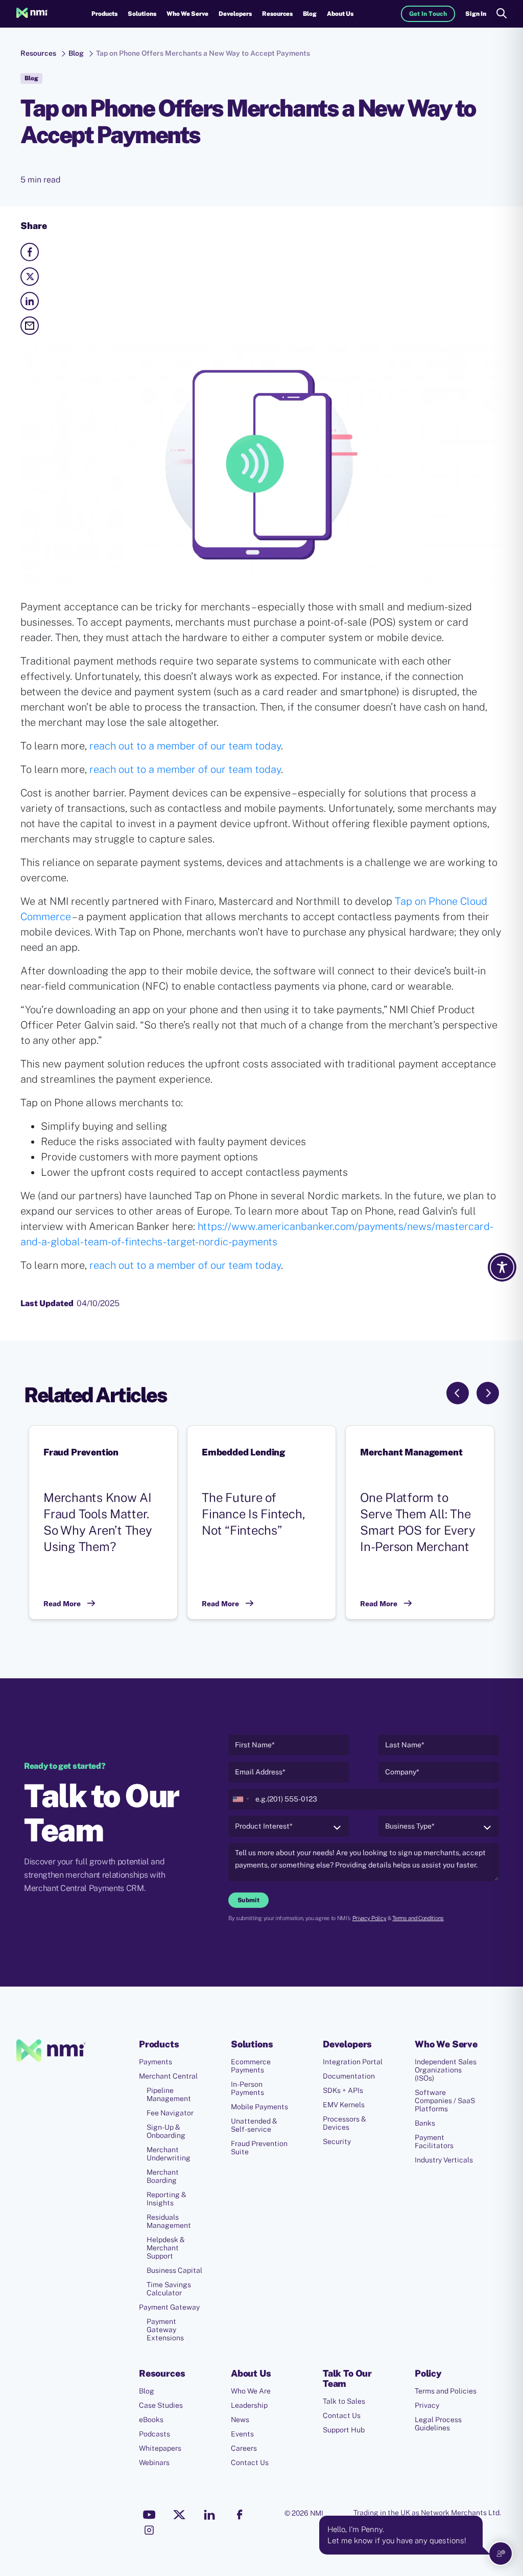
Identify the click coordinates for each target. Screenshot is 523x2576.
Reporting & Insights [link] (167, 2199)
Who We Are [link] (251, 2391)
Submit (248, 1900)
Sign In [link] (476, 14)
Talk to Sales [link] (344, 2401)
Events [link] (242, 2434)
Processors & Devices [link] (344, 2123)
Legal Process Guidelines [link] (438, 2424)
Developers (235, 14)
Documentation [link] (349, 2076)
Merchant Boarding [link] (163, 2176)
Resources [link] (38, 53)
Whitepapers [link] (160, 2448)
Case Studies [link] (161, 2405)
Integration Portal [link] (353, 2062)
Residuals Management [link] (169, 2221)
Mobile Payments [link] (259, 2107)
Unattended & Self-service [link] (254, 2125)
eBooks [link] (151, 2420)
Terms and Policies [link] (446, 2391)
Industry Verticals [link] (444, 2160)
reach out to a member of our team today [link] (184, 746)
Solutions (142, 14)
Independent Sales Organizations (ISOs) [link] (446, 2070)
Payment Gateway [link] (169, 2307)
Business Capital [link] (174, 2270)
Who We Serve (187, 14)
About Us (340, 14)
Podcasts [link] (154, 2434)
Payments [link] (156, 2062)
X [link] (179, 2515)
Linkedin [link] (209, 2515)
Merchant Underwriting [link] (169, 2154)
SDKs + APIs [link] (343, 2090)
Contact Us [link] (250, 2463)
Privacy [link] (427, 2405)
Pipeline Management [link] (169, 2094)
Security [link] (337, 2141)
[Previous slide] (458, 1393)
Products (104, 14)
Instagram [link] (149, 2530)
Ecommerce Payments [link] (251, 2066)
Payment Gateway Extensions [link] (165, 2330)
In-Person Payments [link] (247, 2088)
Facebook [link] (240, 2515)
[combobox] (241, 1799)
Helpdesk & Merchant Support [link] (166, 2248)
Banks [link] (425, 2123)
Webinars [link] (154, 2463)
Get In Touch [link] (428, 14)
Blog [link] (310, 14)
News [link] (240, 2420)
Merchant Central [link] (168, 2076)
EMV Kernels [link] (344, 2105)
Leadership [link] (249, 2405)
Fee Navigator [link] (170, 2113)
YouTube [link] (149, 2515)
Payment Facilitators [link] (434, 2141)
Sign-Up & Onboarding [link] (166, 2131)
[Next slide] (488, 1393)
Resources (277, 14)
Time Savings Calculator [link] (169, 2289)
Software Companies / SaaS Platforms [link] (445, 2101)
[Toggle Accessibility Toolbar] (502, 1267)
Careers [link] (244, 2448)
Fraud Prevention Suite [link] (259, 2148)
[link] (32, 14)
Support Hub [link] (344, 2430)
